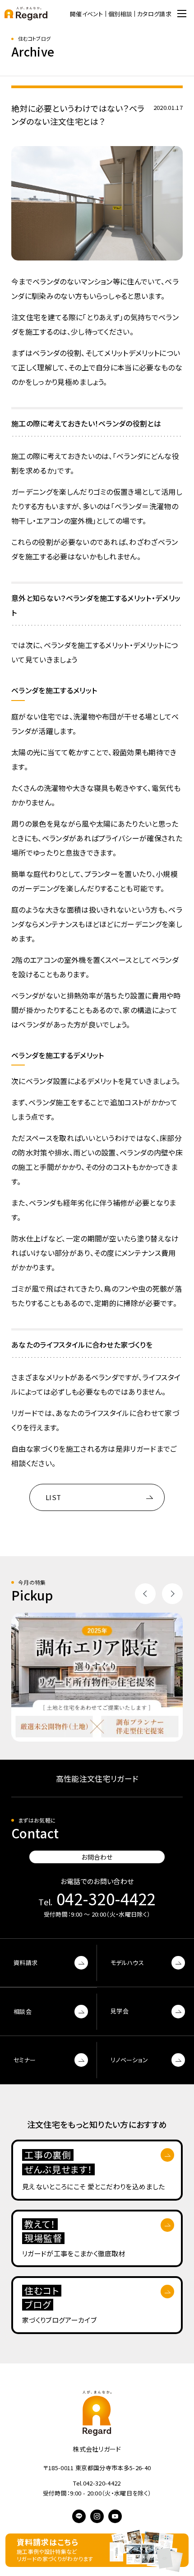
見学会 (120, 2011)
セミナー (25, 2060)
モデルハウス (127, 1963)
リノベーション (129, 2060)
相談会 (23, 2011)
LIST (53, 1497)
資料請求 (25, 1963)
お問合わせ (97, 1857)
